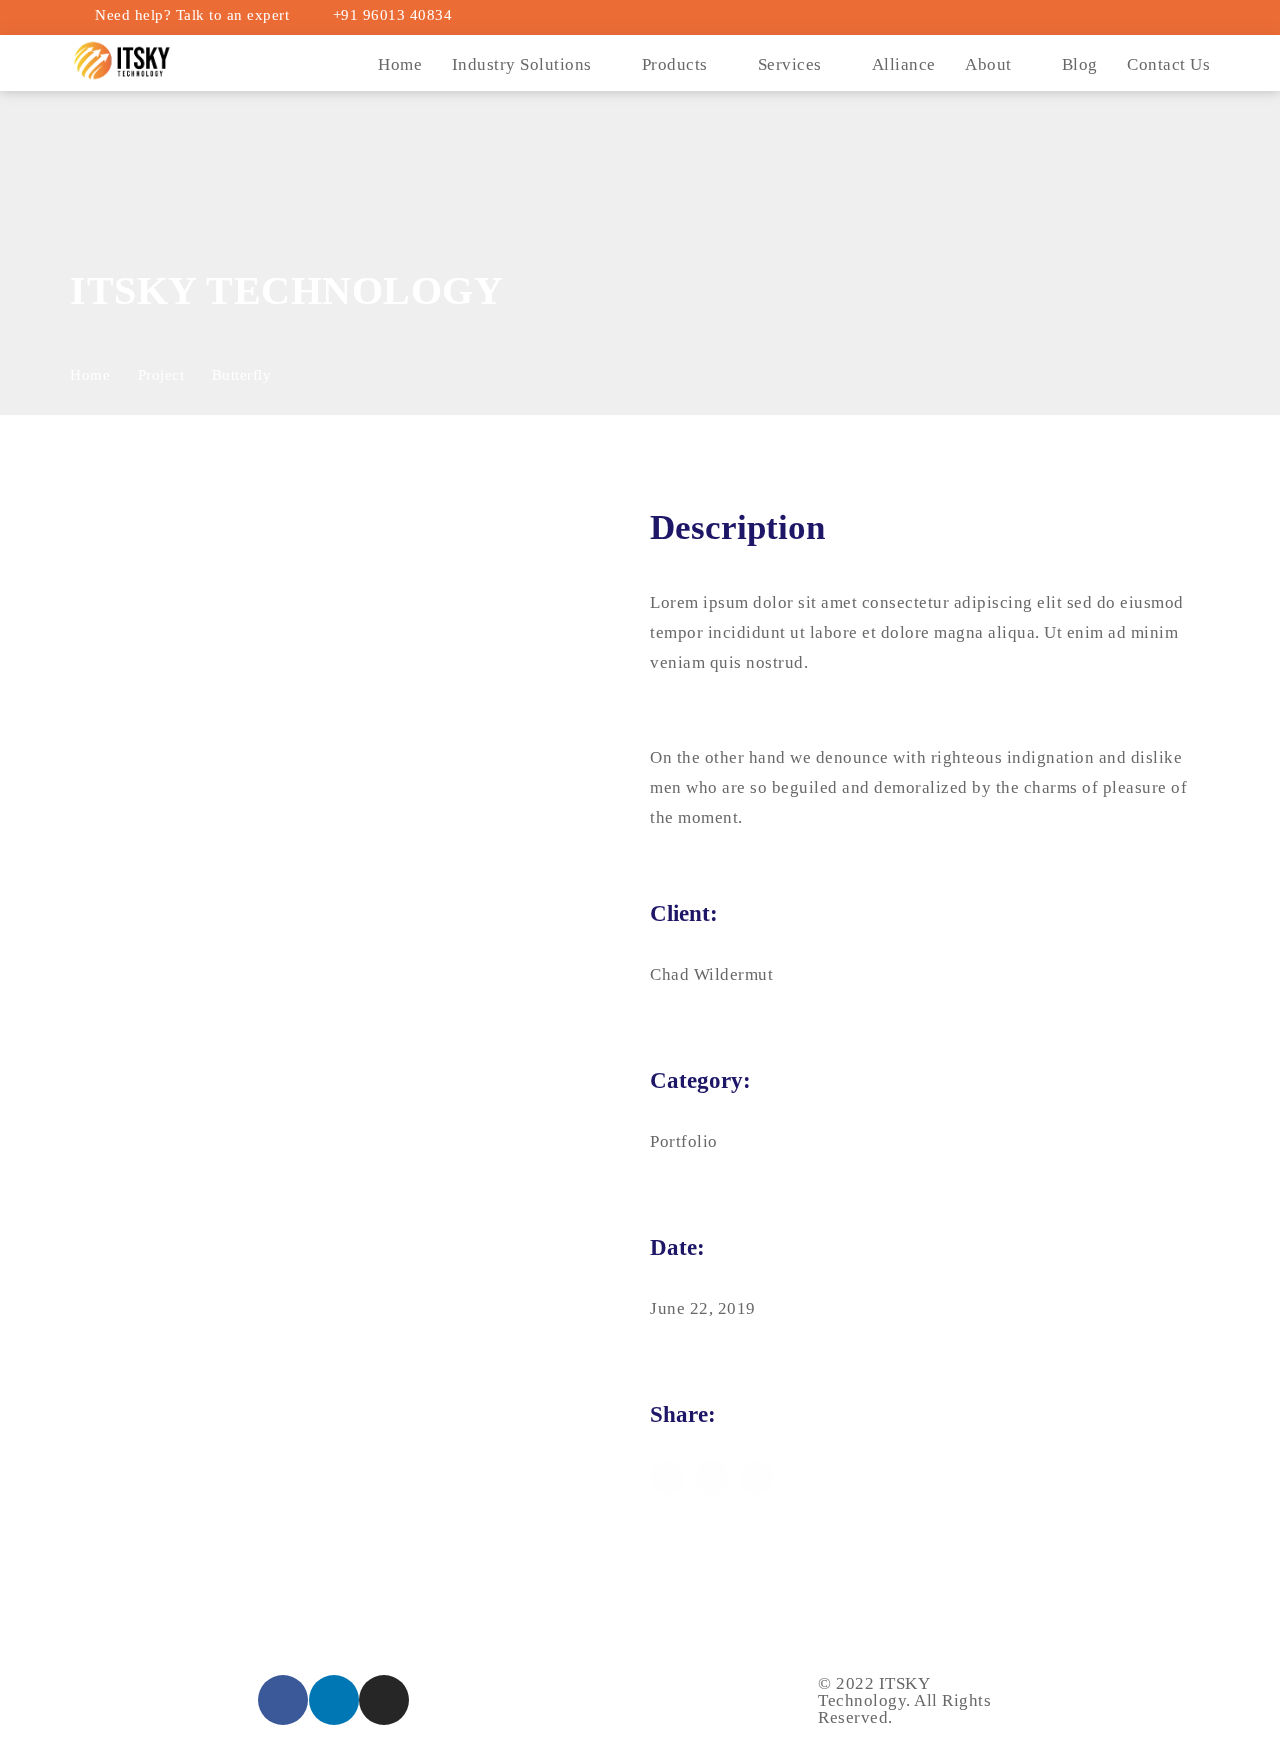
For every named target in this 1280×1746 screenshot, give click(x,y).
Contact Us (1168, 64)
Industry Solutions (522, 64)
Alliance (904, 64)
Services (790, 64)
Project (161, 375)
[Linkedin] (334, 1700)
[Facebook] (283, 1700)
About (988, 64)
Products (675, 64)
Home (400, 64)
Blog (1080, 64)
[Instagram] (384, 1700)
